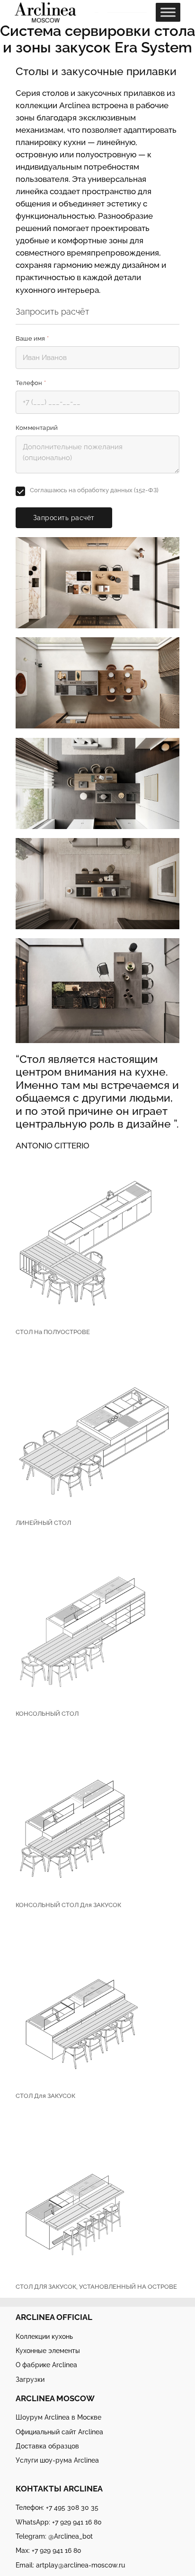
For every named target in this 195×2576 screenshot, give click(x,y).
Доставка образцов (47, 2446)
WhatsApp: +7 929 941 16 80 (59, 2522)
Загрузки (30, 2379)
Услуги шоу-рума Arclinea (57, 2460)
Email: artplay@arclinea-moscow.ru (70, 2565)
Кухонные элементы (48, 2350)
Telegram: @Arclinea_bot (54, 2536)
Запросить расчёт (64, 518)
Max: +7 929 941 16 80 (49, 2550)
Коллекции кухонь (44, 2336)
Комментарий (37, 428)
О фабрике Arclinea (46, 2365)
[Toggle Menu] (168, 13)
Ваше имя (32, 338)
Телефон (31, 383)
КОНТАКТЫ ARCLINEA (59, 2489)
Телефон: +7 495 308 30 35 (57, 2507)
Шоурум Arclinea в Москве (58, 2417)
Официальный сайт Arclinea (59, 2432)
